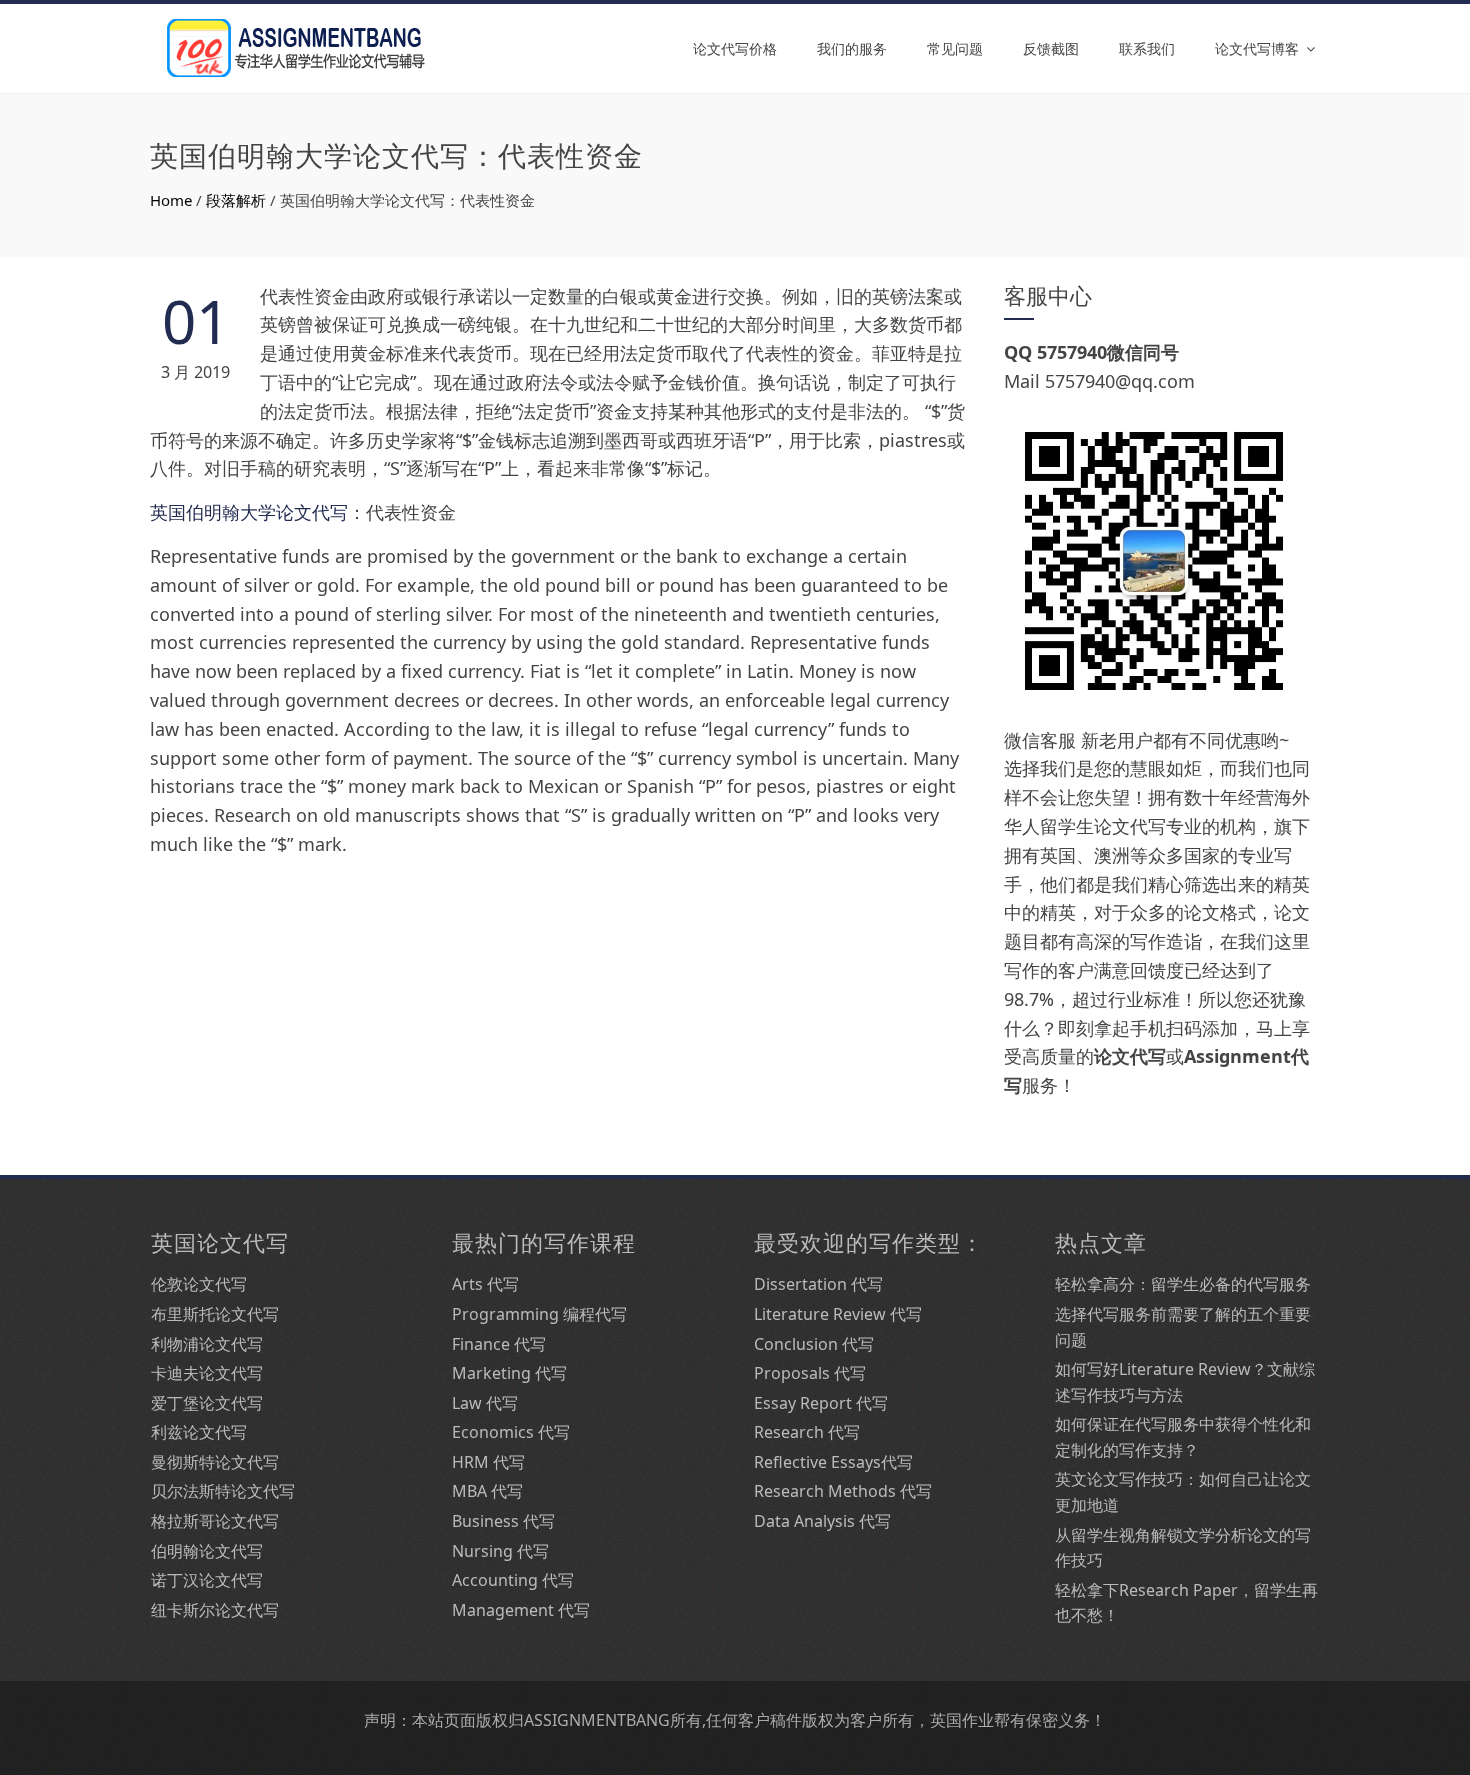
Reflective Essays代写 (833, 1462)
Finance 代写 (499, 1344)
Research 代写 (807, 1432)
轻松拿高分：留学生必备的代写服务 (1183, 1284)
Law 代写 (485, 1403)
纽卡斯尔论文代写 (215, 1610)
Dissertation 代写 (818, 1284)
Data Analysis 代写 (822, 1521)
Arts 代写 (485, 1284)
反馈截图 (1051, 48)
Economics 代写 (511, 1432)
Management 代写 (521, 1610)
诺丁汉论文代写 (207, 1580)
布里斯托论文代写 (215, 1314)
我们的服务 (852, 48)
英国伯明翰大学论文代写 (249, 512)
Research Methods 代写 (843, 1491)
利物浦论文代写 (207, 1344)
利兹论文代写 (199, 1432)
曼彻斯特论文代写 (215, 1462)
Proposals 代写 (810, 1373)
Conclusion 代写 (814, 1344)
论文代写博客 (1257, 48)
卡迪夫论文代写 (207, 1373)
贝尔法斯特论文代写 (223, 1491)
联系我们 (1147, 48)
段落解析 (236, 200)
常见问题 (955, 48)
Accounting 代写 (513, 1580)
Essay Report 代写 (821, 1403)
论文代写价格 (735, 48)
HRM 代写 (488, 1462)
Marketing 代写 (509, 1373)
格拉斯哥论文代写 (215, 1521)
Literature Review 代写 (838, 1314)
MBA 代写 (487, 1491)
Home (171, 200)
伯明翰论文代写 (207, 1551)
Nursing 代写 (500, 1551)
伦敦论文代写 (199, 1284)
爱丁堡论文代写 (207, 1403)
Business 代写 (503, 1521)
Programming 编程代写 (539, 1314)
